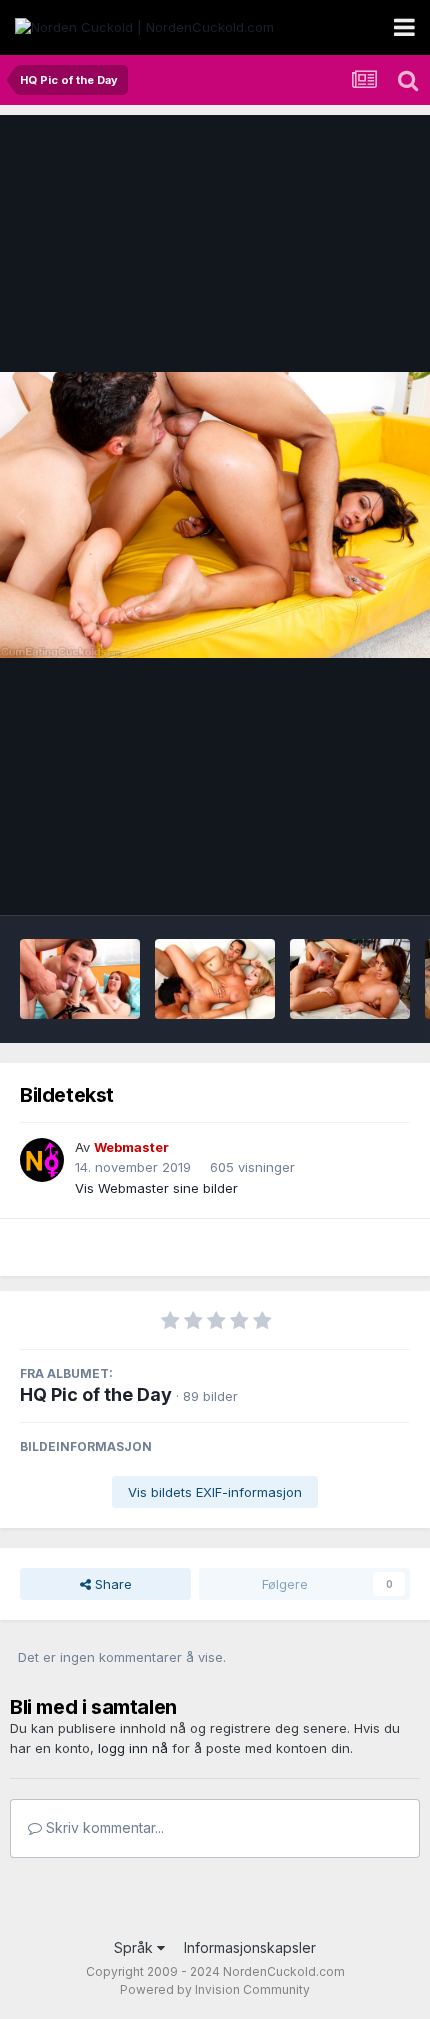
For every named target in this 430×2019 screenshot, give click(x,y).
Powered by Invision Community (215, 1989)
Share (111, 1584)
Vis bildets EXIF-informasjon (215, 1492)
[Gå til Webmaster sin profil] (42, 1160)
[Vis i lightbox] (215, 515)
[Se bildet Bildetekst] (80, 979)
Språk (135, 1947)
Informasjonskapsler (250, 1947)
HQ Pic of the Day (96, 1394)
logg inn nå (133, 1748)
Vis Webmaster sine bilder (156, 1188)
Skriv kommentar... (103, 1827)
